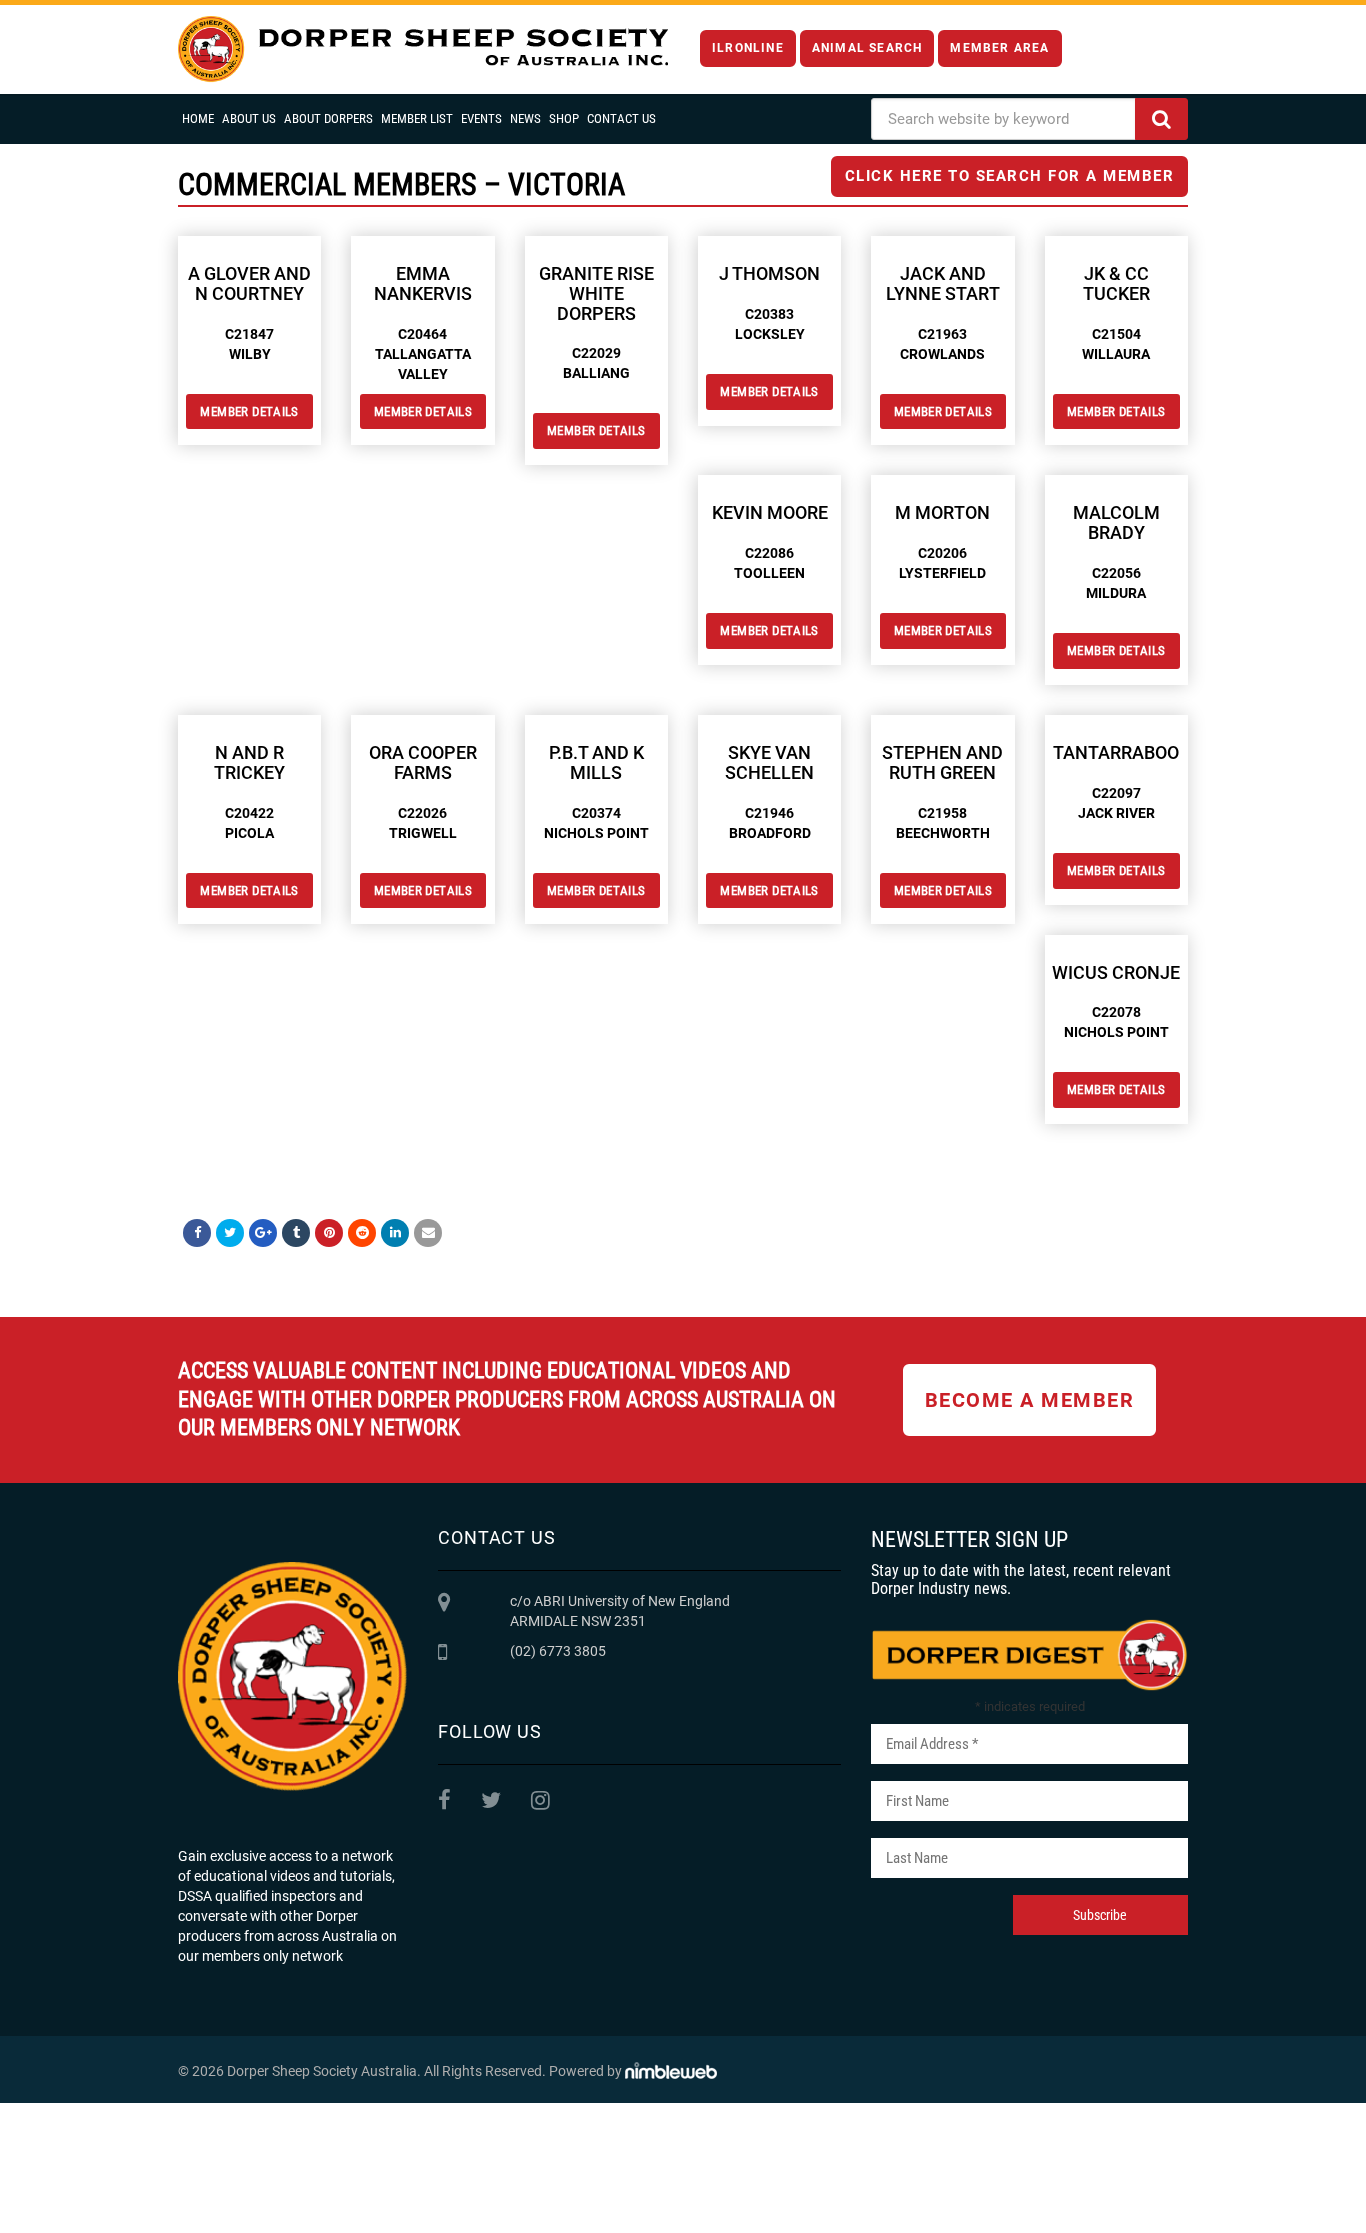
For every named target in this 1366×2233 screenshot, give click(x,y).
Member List (417, 118)
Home (198, 118)
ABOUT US (249, 118)
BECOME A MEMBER (1030, 1400)
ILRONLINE (748, 48)
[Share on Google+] (263, 1233)
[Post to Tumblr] (296, 1233)
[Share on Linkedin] (395, 1233)
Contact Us (621, 118)
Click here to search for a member (1010, 176)
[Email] (428, 1233)
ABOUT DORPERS (328, 118)
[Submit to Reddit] (362, 1233)
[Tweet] (230, 1233)
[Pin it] (329, 1233)
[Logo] (423, 49)
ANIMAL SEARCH (867, 48)
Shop (564, 118)
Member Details (249, 411)
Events (481, 118)
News (525, 118)
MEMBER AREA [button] (999, 48)
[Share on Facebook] (197, 1233)
